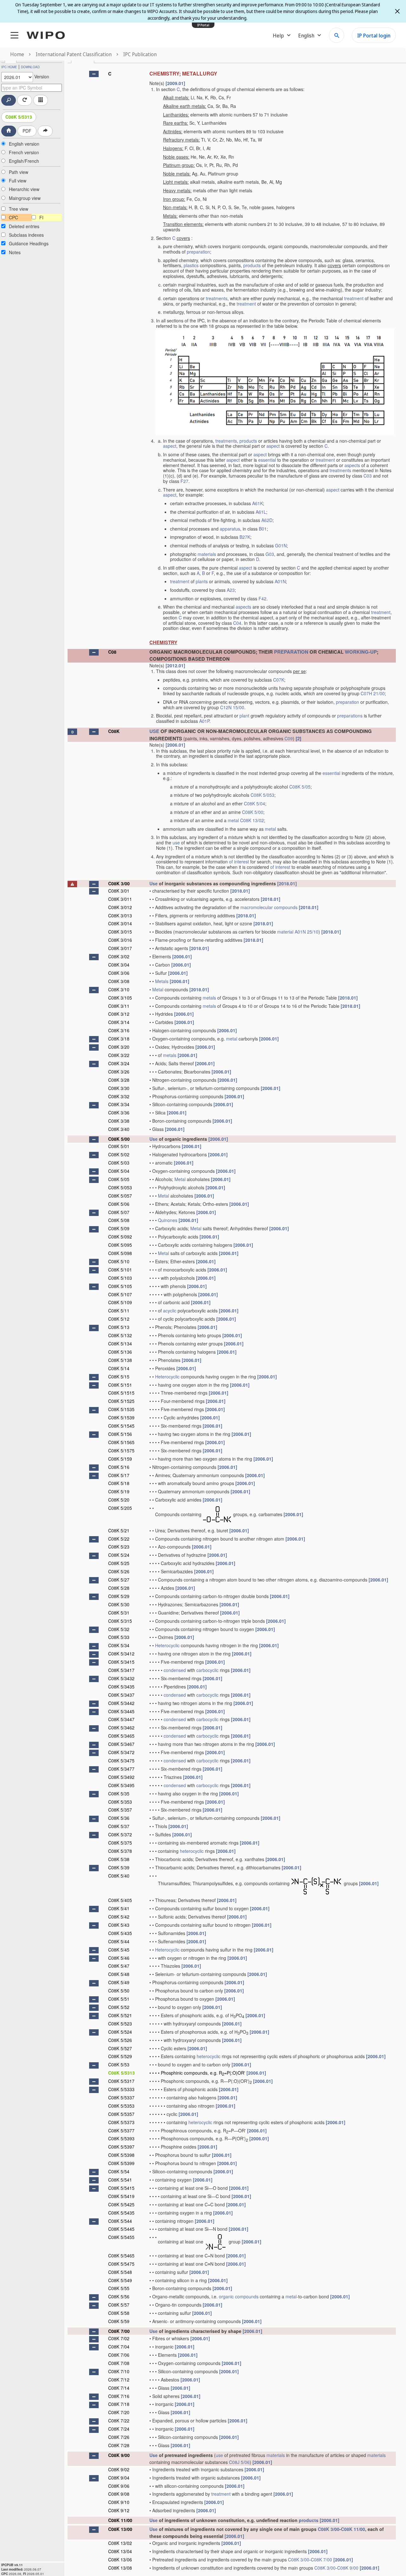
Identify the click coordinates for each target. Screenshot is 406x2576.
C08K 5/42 (119, 1917)
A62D (267, 520)
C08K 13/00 (120, 2529)
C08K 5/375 (120, 1843)
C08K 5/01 (119, 1146)
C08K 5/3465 (121, 1736)
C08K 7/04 (119, 2347)
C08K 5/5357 (121, 2114)
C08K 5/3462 (121, 1727)
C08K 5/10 (119, 1261)
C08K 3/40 (119, 1129)
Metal (158, 989)
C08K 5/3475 (121, 1760)
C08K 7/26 (119, 2437)
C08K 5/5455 (121, 2237)
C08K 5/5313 (19, 117)
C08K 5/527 (120, 2048)
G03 (270, 554)
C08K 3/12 (119, 1014)
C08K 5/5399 (121, 2163)
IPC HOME (9, 67)
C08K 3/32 (119, 1096)
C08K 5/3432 (121, 1678)
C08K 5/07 (119, 1212)
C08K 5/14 (119, 1368)
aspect (170, 446)
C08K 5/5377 (121, 2130)
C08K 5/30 (119, 1604)
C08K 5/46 (119, 1958)
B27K (245, 537)
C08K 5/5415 (121, 2188)
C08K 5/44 (119, 1941)
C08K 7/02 (119, 2338)
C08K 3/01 (119, 891)
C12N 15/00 (232, 707)
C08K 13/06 (120, 2559)
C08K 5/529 (120, 2056)
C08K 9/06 (119, 2486)
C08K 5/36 (119, 1818)
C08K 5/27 (119, 1580)
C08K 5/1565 (121, 1442)
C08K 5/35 (119, 1793)
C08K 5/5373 (121, 2122)
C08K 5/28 (119, 1588)
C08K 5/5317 (121, 2081)
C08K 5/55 (119, 2288)
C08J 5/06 (239, 2462)
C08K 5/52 (119, 2007)
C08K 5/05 (300, 787)
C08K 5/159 (120, 1459)
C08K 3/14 (119, 1022)
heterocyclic (192, 1851)
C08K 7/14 (119, 2388)
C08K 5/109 (120, 1302)
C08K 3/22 (119, 1055)
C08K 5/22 (119, 1539)
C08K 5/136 (120, 1352)
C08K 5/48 (119, 1974)
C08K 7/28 (119, 2445)
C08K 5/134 (120, 1344)
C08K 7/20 (119, 2412)
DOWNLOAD (30, 67)
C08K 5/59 (119, 2321)
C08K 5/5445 (121, 2229)
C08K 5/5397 (121, 2147)
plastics (191, 265)
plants (202, 581)
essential (267, 460)
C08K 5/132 (120, 1335)
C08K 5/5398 (121, 2155)
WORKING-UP (361, 652)
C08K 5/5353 (121, 2106)
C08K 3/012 (120, 907)
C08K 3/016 (120, 940)
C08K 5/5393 (121, 2138)
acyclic (170, 1311)
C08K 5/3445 (121, 1711)
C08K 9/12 (119, 2510)
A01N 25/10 (307, 932)
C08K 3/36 (119, 1113)
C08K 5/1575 (121, 1450)
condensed (175, 1670)
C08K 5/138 (120, 1360)
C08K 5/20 (119, 1500)
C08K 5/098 (120, 1253)
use (176, 842)
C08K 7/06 (119, 2355)
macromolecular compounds (269, 907)
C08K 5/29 (119, 1596)
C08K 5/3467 (121, 1744)
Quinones (168, 1220)
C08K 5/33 (119, 1637)
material (285, 932)
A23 (231, 590)
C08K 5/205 (120, 1508)
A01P (204, 721)
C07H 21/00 (373, 693)
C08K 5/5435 (121, 2213)
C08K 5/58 (119, 2313)
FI (41, 217)
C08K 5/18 (119, 1483)
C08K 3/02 (119, 956)
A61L (261, 512)
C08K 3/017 (120, 948)
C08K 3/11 (119, 1006)
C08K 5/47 (119, 1966)
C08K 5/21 (119, 1530)
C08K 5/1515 (121, 1393)
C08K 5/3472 (121, 1752)
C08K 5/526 (120, 2040)
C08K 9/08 (119, 2494)
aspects (352, 465)
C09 (289, 738)
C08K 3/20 (119, 1047)
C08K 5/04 (255, 803)
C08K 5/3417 (121, 1670)
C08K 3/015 (120, 932)
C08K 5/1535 (121, 1409)
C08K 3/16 (119, 1030)
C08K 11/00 (120, 2520)
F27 (184, 481)
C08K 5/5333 (121, 2089)
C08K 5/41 (119, 1908)
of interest (239, 862)
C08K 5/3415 (121, 1662)
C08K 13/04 (120, 2551)
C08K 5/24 (119, 1555)
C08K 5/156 (120, 1434)
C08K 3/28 (119, 1080)
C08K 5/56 (119, 2296)
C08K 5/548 (120, 2272)
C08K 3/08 (119, 981)
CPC (13, 217)
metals (209, 998)
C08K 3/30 (119, 1088)
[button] (94, 74)
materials (207, 554)
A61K (258, 503)
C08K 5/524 (120, 2032)
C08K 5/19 (119, 1491)
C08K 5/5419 (121, 2196)
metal (233, 820)
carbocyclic (207, 1670)
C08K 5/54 (119, 2171)
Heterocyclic (167, 1377)
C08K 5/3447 (121, 1719)
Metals (162, 981)
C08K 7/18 (119, 2404)
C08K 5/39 (119, 1867)
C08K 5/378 (120, 1851)
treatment (354, 298)
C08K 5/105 (120, 1286)
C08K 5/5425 (121, 2204)
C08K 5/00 (253, 812)
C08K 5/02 (119, 1154)
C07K (279, 680)
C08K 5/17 (119, 1475)
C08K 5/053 (262, 795)
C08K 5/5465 (121, 2256)
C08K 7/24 (119, 2429)
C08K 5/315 (120, 1621)
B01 (263, 529)
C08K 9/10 (119, 2502)
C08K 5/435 (120, 1933)
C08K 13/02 (252, 820)
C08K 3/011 (120, 899)
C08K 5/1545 (121, 1426)
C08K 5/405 (120, 1900)
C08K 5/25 (119, 1563)
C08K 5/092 (120, 1237)
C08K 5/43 (119, 1925)
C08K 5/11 (119, 1311)
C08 (112, 652)
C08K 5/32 (119, 1629)
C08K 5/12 (119, 1319)
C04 (237, 623)
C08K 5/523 (120, 2024)
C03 (368, 476)
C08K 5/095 (120, 1245)
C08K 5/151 (120, 1385)
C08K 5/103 (120, 1278)
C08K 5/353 (120, 1802)
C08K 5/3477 (121, 1769)
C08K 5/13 (119, 1327)
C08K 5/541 (120, 2180)
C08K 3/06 (119, 973)
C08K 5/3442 (121, 1703)
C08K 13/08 (120, 2568)
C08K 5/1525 (121, 1401)
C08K (114, 731)
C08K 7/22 (119, 2421)
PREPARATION (291, 652)
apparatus (230, 529)
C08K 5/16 (119, 1467)
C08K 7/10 (119, 2371)
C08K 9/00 (119, 2455)
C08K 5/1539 (121, 1417)
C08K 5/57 (119, 2305)
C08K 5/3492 (121, 1777)
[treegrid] (232, 1320)
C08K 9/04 (119, 2478)
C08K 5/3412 (121, 1654)
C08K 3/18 (119, 1039)
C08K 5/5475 (121, 2264)
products (252, 265)
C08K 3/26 (119, 1072)
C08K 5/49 (119, 1982)
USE (154, 731)
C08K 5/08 (119, 1220)
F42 (262, 598)
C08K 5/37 (119, 1826)
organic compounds (239, 2296)
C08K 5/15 (119, 1377)
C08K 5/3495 (121, 1785)
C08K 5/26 (119, 1571)
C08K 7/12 (119, 2380)
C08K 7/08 (119, 2363)
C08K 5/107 (120, 1294)
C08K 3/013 (120, 915)
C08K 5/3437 (121, 1695)
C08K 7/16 (119, 2396)
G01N (281, 545)
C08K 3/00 (119, 883)
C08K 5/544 (120, 2221)
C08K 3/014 (120, 923)
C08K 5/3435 (121, 1687)
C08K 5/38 (119, 1859)
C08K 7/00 (119, 2331)
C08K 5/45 (119, 1950)
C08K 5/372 (120, 1834)
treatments (217, 298)
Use (154, 883)
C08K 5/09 (119, 1228)
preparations (350, 716)
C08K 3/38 (119, 1121)
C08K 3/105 (120, 998)
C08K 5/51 (119, 1999)
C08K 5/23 (119, 1547)
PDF (27, 131)
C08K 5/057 (120, 1196)
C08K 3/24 (119, 1063)
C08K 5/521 (120, 2015)
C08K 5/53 (119, 2064)
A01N (280, 581)
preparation (198, 252)
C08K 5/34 (119, 1645)
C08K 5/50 (119, 1991)
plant (244, 716)
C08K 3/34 (119, 1104)
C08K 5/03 (119, 1163)
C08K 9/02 (119, 2469)
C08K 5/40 (119, 1876)
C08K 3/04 (119, 965)
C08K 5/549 (120, 2280)
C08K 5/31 (119, 1613)
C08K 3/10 (119, 989)
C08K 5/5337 (121, 2097)
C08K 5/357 (120, 1810)
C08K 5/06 (119, 1204)
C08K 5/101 (120, 1270)
